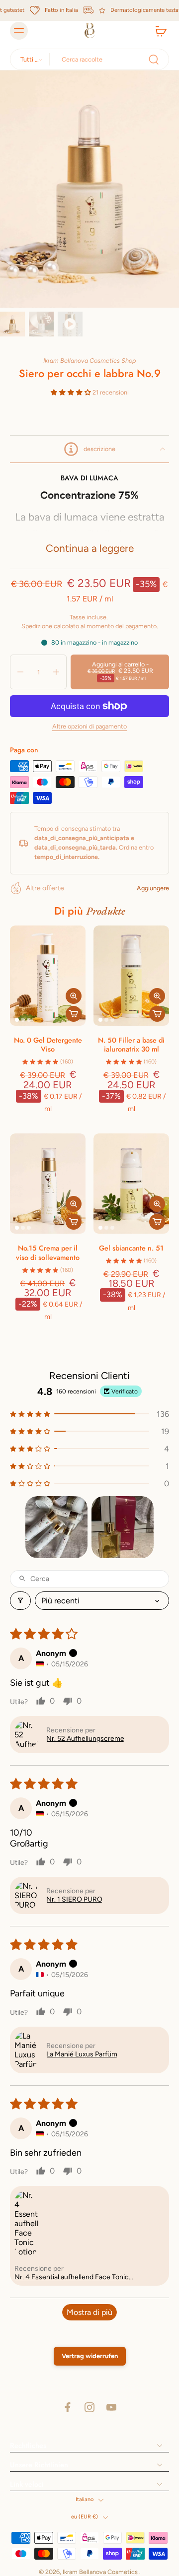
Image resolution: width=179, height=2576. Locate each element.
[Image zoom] (89, 189)
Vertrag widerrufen (90, 2356)
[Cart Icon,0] (158, 31)
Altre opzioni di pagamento (89, 727)
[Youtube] (111, 2407)
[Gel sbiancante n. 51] (131, 1184)
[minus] (20, 672)
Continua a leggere (90, 548)
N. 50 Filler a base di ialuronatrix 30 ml (131, 1045)
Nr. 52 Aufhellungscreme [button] (85, 1739)
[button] (72, 392)
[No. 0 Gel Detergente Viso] (48, 976)
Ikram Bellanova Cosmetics (101, 2572)
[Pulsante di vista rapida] (74, 996)
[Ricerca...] (154, 60)
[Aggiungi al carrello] (74, 1014)
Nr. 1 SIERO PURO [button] (74, 1899)
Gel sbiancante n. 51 (131, 1248)
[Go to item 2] (123, 1527)
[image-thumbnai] (12, 324)
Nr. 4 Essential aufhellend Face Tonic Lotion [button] (72, 2277)
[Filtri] (20, 1601)
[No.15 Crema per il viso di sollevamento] (48, 1184)
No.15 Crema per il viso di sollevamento (48, 1253)
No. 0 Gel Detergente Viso (48, 1045)
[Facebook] (68, 2407)
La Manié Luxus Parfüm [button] (82, 2054)
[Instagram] (89, 2407)
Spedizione (38, 626)
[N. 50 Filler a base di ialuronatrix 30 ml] (131, 976)
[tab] (17, 1020)
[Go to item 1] (56, 1527)
